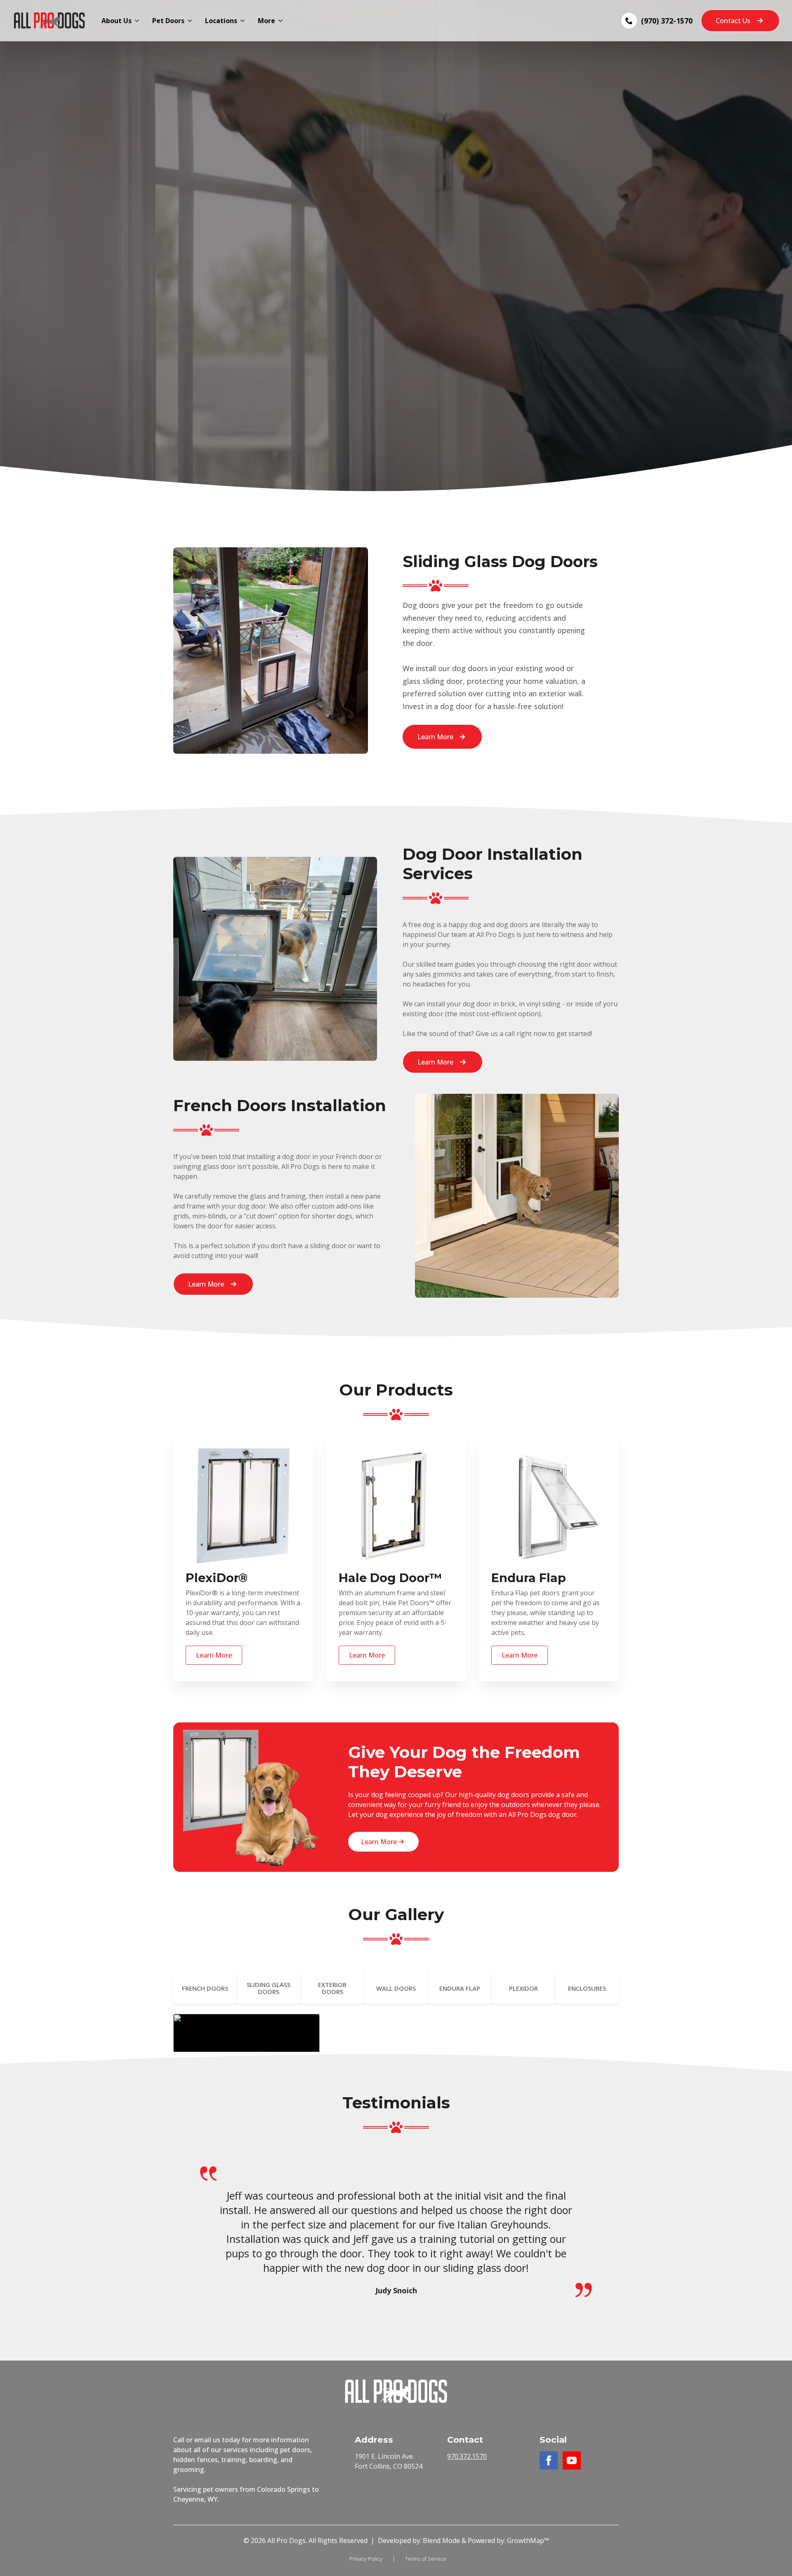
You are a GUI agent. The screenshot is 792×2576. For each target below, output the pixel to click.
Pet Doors (168, 21)
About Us (117, 21)
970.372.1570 (467, 2456)
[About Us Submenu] (139, 21)
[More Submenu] (282, 21)
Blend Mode (441, 2541)
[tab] (205, 1988)
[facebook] (549, 2460)
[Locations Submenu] (244, 21)
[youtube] (572, 2460)
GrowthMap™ (528, 2541)
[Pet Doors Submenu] (191, 21)
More (266, 21)
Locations (221, 21)
